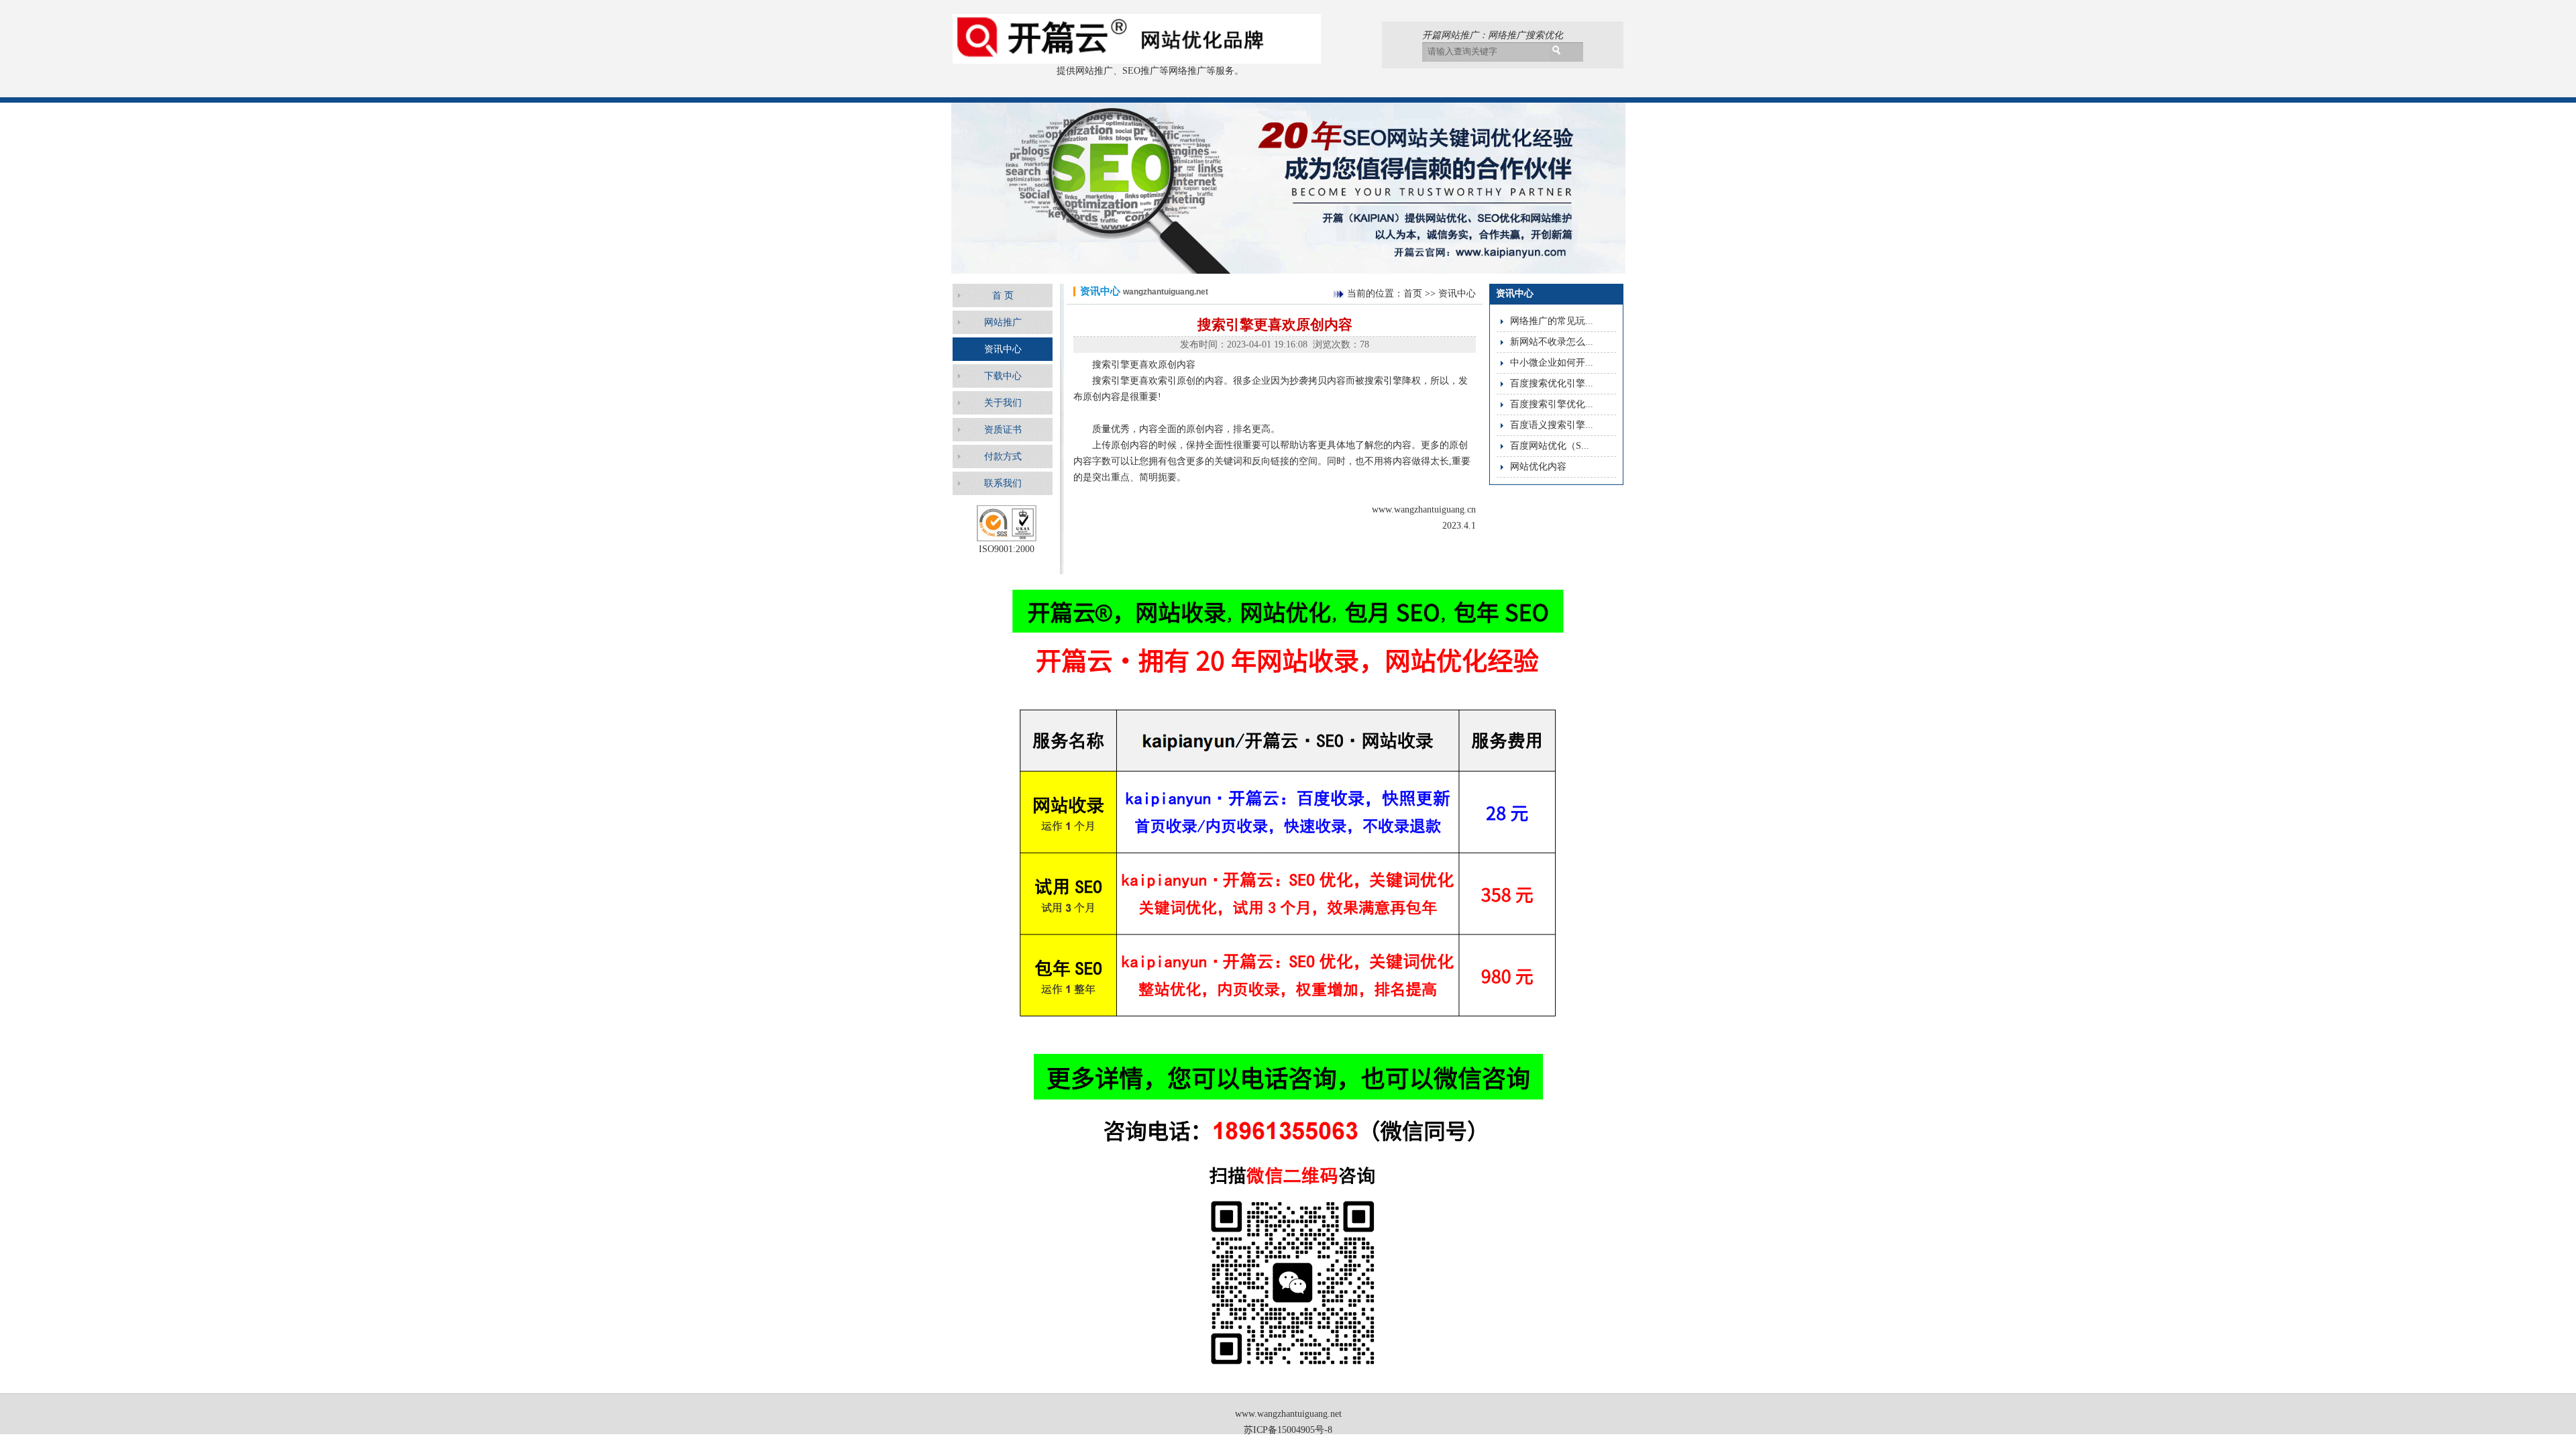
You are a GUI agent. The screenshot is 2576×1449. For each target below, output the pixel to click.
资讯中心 (1003, 349)
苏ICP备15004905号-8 (1288, 1430)
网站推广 (1003, 322)
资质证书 (1003, 430)
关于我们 (1003, 403)
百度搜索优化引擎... (1552, 383)
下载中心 (1003, 376)
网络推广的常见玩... (1552, 321)
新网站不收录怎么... (1552, 342)
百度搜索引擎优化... (1552, 404)
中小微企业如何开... (1552, 363)
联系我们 (1003, 483)
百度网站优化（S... (1550, 446)
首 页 (1003, 296)
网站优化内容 (1538, 467)
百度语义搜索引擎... (1552, 425)
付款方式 (1003, 457)
